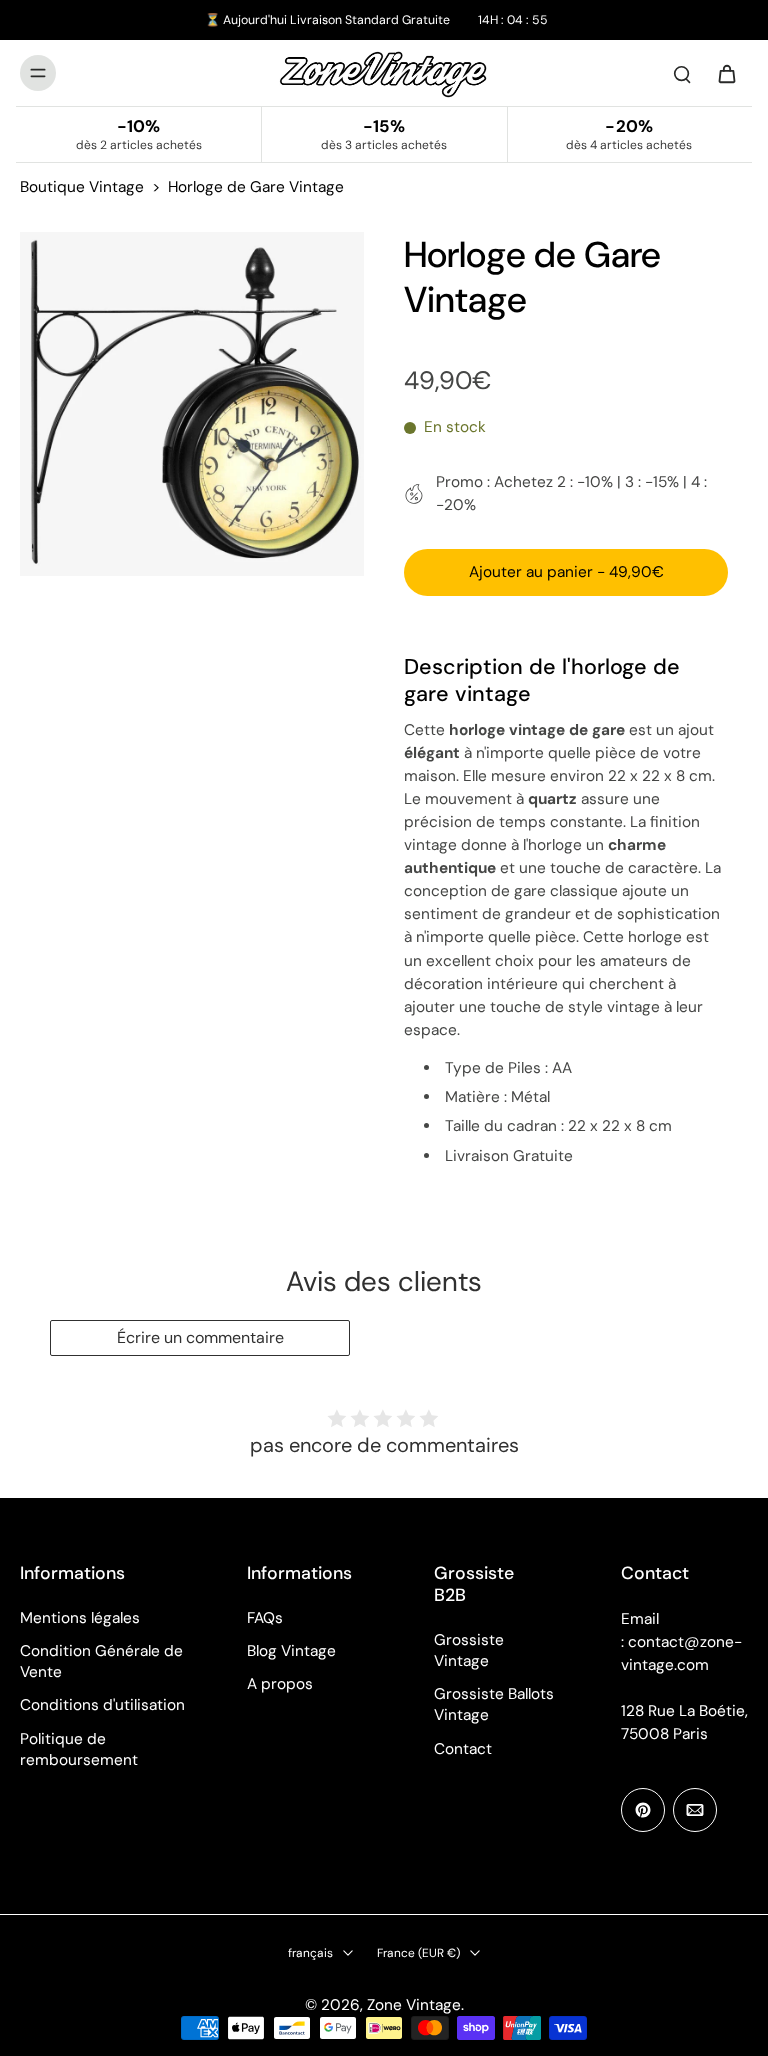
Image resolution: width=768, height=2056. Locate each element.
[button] (566, 572)
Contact (463, 1749)
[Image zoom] (192, 404)
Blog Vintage (291, 1651)
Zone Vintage (414, 2005)
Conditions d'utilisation (102, 1705)
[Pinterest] (643, 1810)
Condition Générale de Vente (101, 1661)
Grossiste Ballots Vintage (494, 1704)
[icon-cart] (726, 73)
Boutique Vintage (82, 187)
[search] (682, 73)
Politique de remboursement (79, 1749)
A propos (280, 1684)
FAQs (265, 1618)
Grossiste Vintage (469, 1650)
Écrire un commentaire (200, 1337)
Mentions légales (80, 1618)
